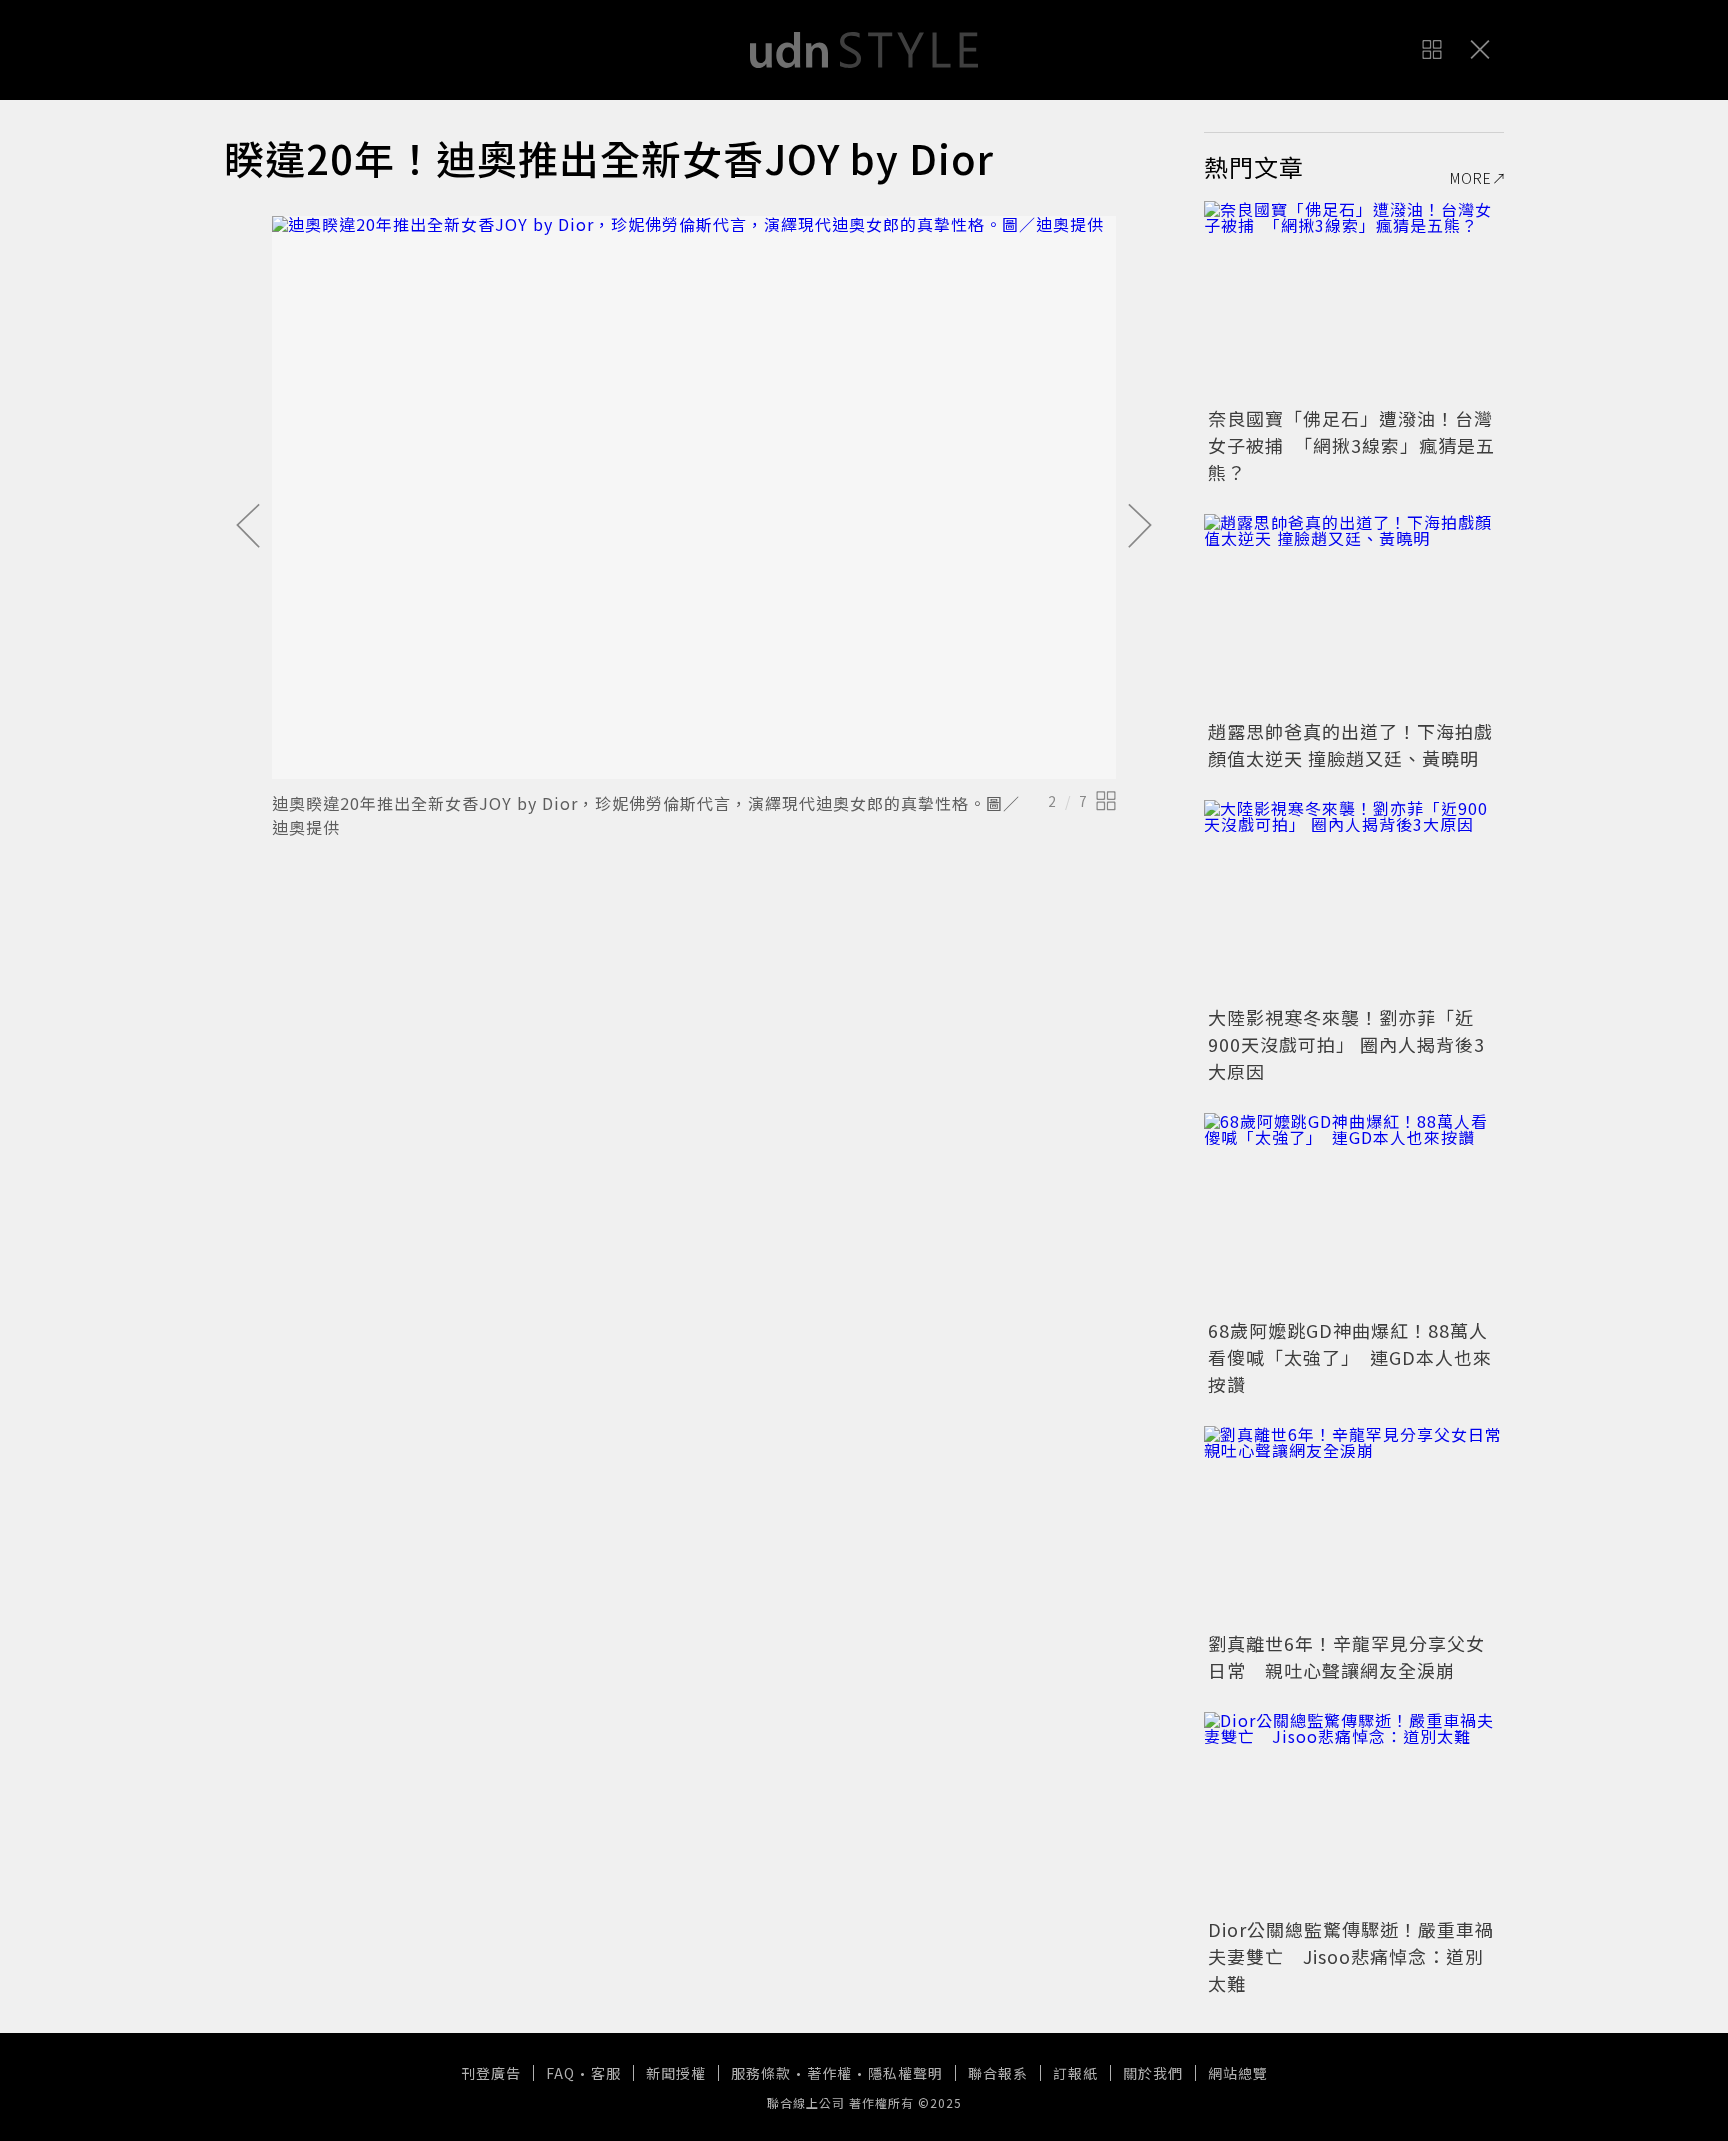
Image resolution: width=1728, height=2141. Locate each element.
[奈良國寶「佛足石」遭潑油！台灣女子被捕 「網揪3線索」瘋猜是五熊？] (1354, 301)
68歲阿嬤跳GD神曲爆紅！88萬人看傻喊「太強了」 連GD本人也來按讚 (1350, 1357)
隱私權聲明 (905, 2073)
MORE (1471, 178)
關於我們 (1153, 2073)
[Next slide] (1140, 527)
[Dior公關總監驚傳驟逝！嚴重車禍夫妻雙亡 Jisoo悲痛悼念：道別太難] (1354, 1812)
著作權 (829, 2073)
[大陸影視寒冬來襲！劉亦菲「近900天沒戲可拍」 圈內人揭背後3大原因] (1354, 900)
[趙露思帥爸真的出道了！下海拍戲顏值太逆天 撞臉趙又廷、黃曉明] (1354, 614)
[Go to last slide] (248, 527)
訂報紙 (1075, 2073)
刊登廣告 (491, 2073)
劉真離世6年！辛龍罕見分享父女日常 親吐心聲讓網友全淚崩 (1346, 1656)
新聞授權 (676, 2073)
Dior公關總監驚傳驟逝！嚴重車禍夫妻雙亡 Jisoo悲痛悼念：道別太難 (1351, 1956)
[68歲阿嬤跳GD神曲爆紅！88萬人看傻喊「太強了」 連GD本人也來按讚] (1354, 1213)
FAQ (560, 2073)
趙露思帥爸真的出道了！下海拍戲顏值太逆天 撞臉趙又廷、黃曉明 (1350, 744)
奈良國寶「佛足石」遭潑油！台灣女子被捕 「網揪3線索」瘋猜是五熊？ (1351, 445)
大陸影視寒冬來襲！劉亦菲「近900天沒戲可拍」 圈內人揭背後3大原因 (1346, 1044)
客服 (606, 2073)
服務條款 (761, 2073)
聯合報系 (998, 2073)
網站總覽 (1238, 2073)
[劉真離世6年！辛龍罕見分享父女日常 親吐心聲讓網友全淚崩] (1354, 1526)
